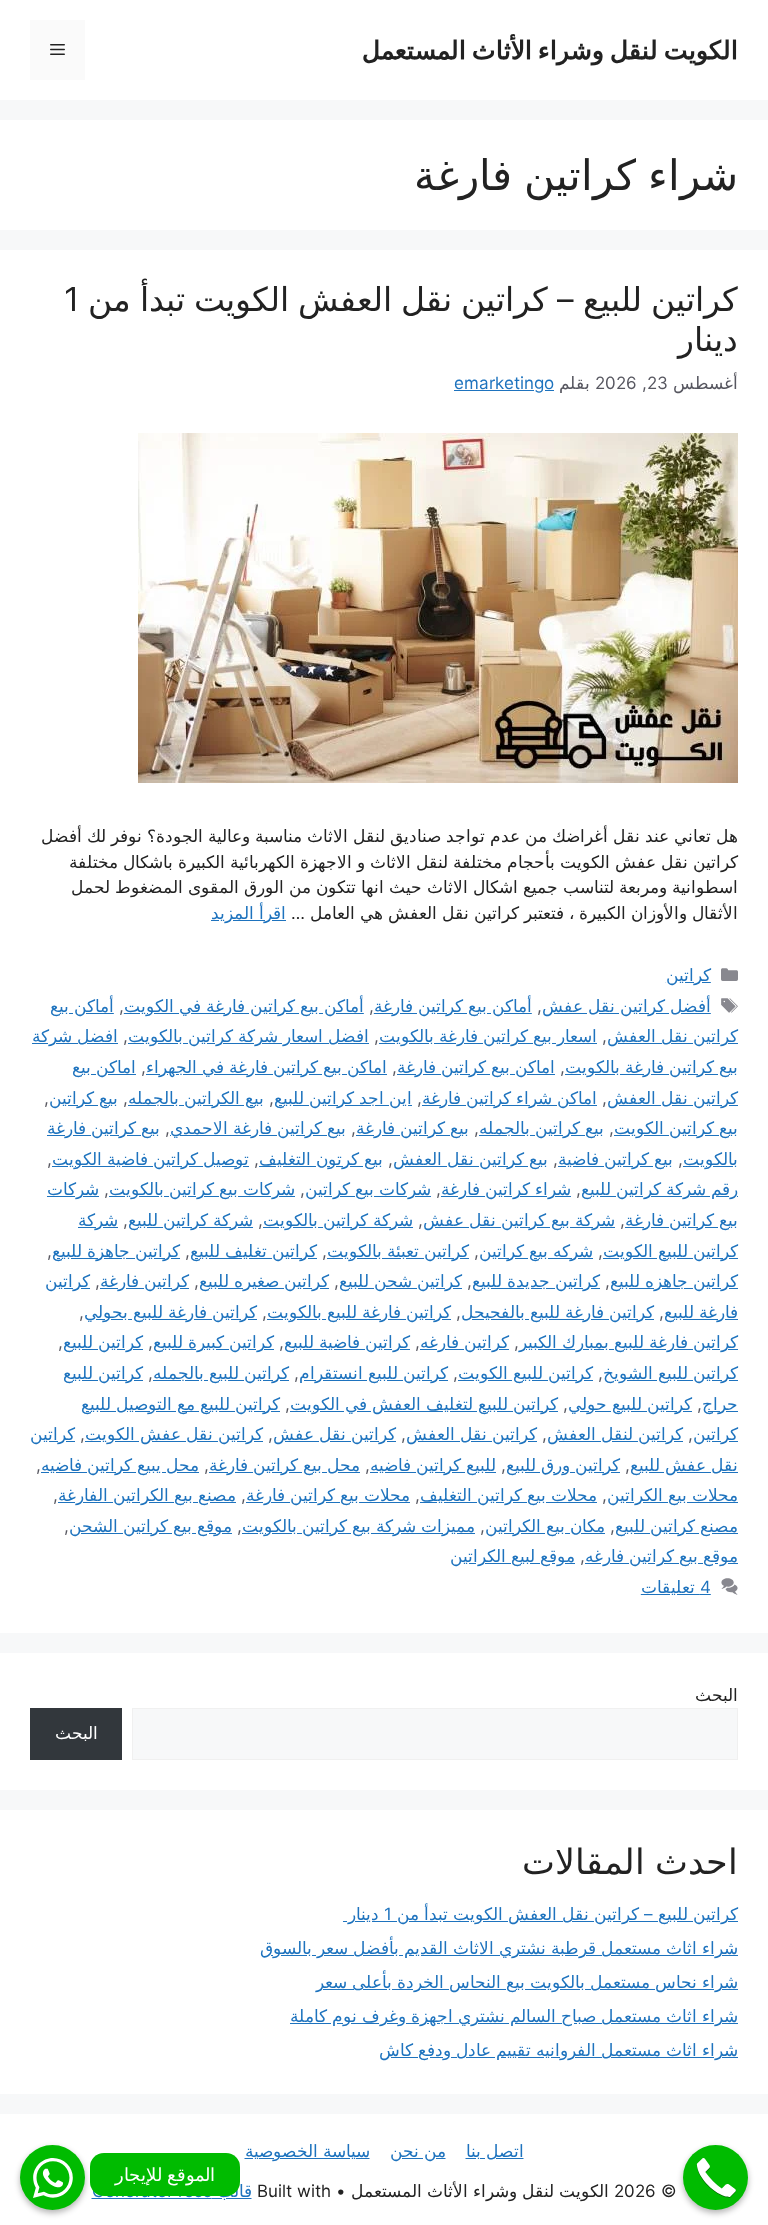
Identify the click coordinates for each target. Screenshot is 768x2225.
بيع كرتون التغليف (321, 1159)
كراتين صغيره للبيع (264, 1281)
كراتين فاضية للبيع (347, 1342)
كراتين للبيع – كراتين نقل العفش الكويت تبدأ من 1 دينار (401, 319)
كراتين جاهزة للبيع (116, 1251)
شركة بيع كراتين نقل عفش (519, 1220)
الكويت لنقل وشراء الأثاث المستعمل (550, 50)
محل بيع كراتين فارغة (284, 1465)
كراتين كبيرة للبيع (213, 1342)
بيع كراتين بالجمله (541, 1128)
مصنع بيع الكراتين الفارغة (147, 1495)
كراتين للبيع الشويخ (670, 1373)
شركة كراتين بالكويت (338, 1220)
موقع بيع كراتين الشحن (150, 1526)
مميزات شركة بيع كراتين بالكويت (358, 1526)
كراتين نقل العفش (471, 1434)
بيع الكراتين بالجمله (196, 1098)
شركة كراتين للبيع (190, 1220)
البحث (716, 1695)
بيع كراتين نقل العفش (470, 1159)
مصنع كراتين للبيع (676, 1526)
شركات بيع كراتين (368, 1189)
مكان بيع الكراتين (545, 1526)
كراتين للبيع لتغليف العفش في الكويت (424, 1404)
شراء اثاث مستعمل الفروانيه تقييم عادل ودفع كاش (558, 2050)
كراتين (688, 975)
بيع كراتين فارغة (412, 1128)
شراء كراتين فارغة (506, 1189)
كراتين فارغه (464, 1342)
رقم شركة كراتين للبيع (659, 1189)
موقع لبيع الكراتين (512, 1556)
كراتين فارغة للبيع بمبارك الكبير (628, 1342)
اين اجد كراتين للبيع (343, 1098)
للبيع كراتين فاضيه (433, 1465)
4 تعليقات (676, 1587)
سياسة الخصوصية (307, 2151)
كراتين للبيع (103, 1342)
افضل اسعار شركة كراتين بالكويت (248, 1036)
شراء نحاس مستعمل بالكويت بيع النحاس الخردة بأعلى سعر (527, 1982)
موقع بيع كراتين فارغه (661, 1556)
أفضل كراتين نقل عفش (626, 1006)
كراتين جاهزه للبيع (674, 1281)
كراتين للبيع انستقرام (373, 1373)
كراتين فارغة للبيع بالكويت (359, 1312)
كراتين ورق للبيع (563, 1465)
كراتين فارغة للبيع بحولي (170, 1312)
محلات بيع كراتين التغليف (508, 1495)
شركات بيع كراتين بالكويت (202, 1189)
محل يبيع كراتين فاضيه (120, 1465)
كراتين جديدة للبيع (536, 1281)
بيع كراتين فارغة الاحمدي (258, 1128)
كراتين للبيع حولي (630, 1404)
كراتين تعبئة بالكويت (398, 1251)
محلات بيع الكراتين (672, 1495)
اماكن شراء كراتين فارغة (509, 1098)
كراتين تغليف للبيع (253, 1251)
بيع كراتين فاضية (615, 1159)
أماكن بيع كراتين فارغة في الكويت (244, 1006)
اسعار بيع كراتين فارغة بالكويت (488, 1036)
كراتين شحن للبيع (400, 1281)
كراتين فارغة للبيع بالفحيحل (557, 1312)
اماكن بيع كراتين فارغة (476, 1067)
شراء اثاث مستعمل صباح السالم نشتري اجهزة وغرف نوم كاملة (514, 2016)
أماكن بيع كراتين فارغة (453, 1006)
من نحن (418, 2151)
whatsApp (52, 2177)
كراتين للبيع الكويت (525, 1373)
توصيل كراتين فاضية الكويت (150, 1159)
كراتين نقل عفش (334, 1434)
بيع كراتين (83, 1098)
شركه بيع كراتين (536, 1251)
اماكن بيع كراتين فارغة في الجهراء (266, 1067)
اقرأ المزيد (248, 913)
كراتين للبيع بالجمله (221, 1373)
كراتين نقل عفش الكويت (174, 1434)
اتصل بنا (495, 2151)
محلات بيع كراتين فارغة (328, 1495)
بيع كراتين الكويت (676, 1128)
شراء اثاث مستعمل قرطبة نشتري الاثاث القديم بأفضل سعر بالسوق (499, 1948)
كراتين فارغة (144, 1281)
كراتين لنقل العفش (615, 1434)
